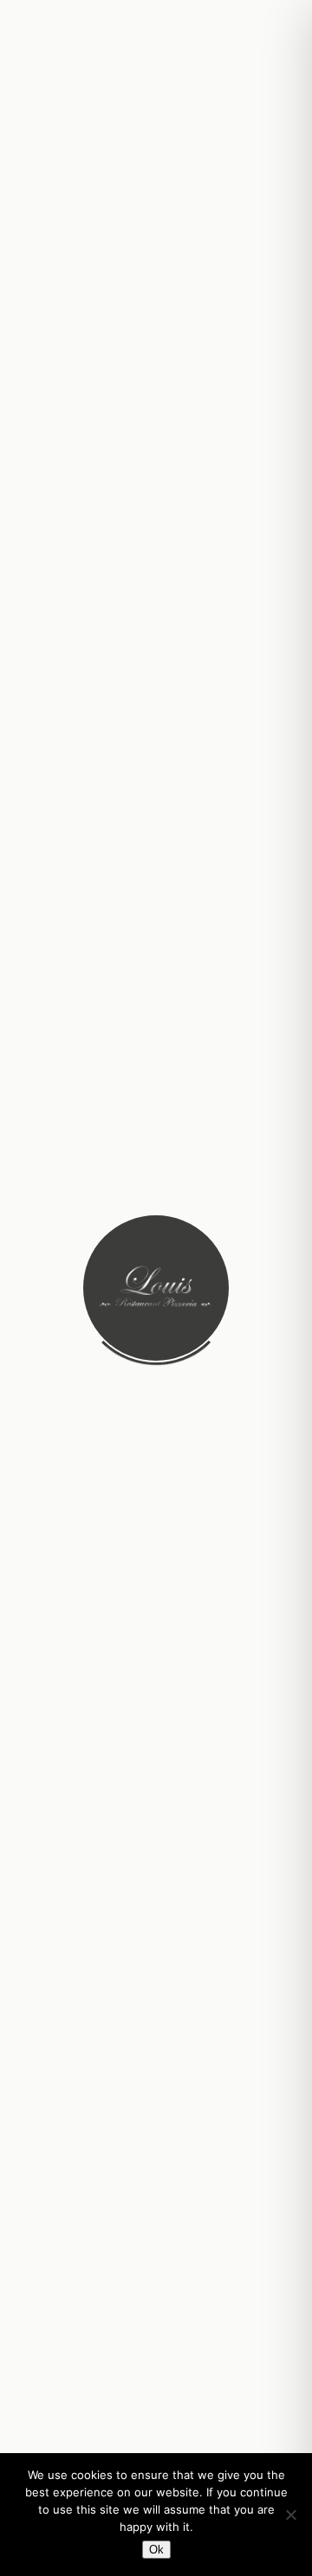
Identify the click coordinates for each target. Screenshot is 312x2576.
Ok (156, 2550)
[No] (290, 2515)
